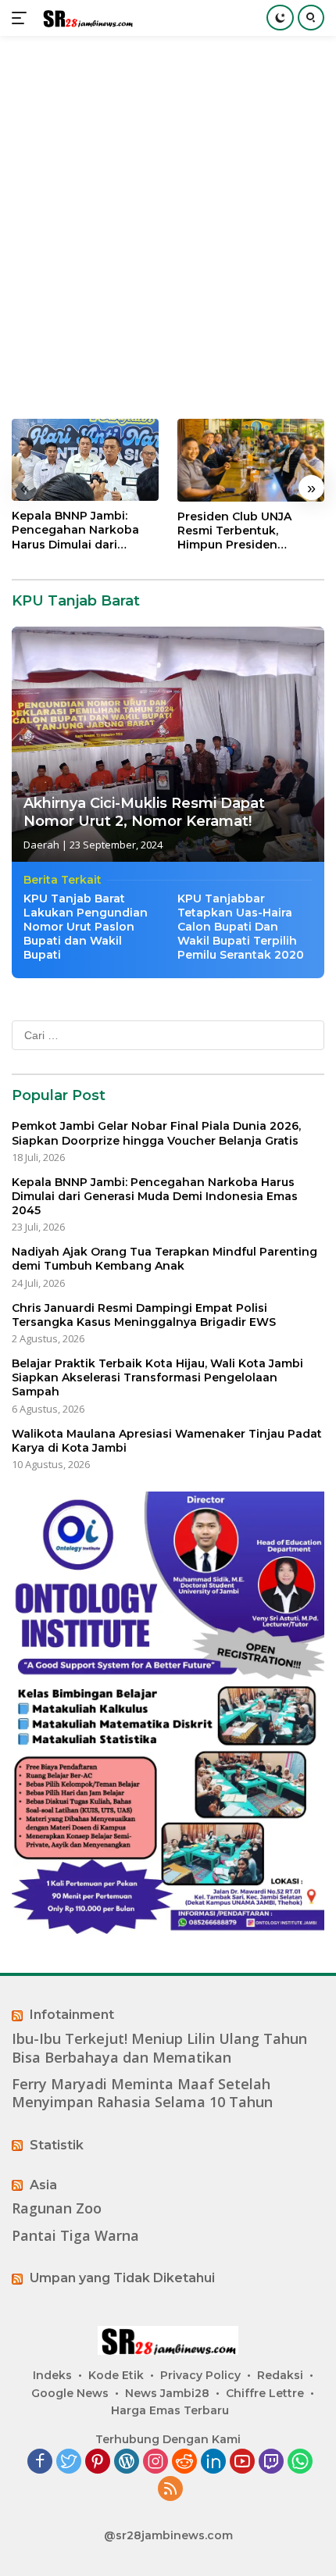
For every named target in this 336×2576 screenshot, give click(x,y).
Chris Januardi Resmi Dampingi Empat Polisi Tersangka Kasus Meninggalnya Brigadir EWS (144, 1315)
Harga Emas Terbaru (170, 2410)
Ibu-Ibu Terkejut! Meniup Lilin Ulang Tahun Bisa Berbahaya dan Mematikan (159, 2048)
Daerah (41, 845)
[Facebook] (40, 2462)
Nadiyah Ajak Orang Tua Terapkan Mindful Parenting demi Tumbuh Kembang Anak (164, 1259)
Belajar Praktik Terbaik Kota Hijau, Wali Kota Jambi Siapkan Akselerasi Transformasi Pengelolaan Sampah (157, 1377)
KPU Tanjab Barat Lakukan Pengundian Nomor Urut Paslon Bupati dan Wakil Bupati (86, 927)
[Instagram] (155, 2462)
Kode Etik (116, 2375)
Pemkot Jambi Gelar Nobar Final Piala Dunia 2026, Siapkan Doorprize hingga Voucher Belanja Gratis (156, 1133)
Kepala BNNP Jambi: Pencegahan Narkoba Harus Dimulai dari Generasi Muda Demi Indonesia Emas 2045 (75, 530)
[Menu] (22, 18)
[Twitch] (271, 2462)
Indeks (52, 2375)
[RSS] (170, 2490)
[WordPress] (127, 2462)
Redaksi (280, 2375)
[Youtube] (242, 2462)
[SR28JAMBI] (86, 18)
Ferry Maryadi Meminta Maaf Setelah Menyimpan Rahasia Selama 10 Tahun (142, 2093)
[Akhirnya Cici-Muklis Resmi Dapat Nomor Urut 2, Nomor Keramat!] (168, 744)
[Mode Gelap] (280, 18)
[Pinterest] (98, 2462)
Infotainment (72, 2015)
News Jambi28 (167, 2393)
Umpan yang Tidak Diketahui (122, 2278)
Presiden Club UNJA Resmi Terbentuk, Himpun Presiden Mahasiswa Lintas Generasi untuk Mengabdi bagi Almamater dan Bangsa (245, 531)
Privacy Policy (200, 2375)
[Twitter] (69, 2462)
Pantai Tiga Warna (75, 2236)
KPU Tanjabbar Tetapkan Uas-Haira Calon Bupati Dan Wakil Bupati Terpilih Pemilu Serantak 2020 (241, 927)
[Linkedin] (213, 2462)
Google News (70, 2393)
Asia (43, 2185)
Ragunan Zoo (57, 2208)
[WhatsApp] (300, 2462)
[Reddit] (184, 2462)
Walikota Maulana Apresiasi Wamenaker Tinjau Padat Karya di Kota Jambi (167, 1441)
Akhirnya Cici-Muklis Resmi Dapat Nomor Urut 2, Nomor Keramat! (144, 812)
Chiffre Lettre (265, 2393)
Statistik (57, 2145)
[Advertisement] (168, 227)
